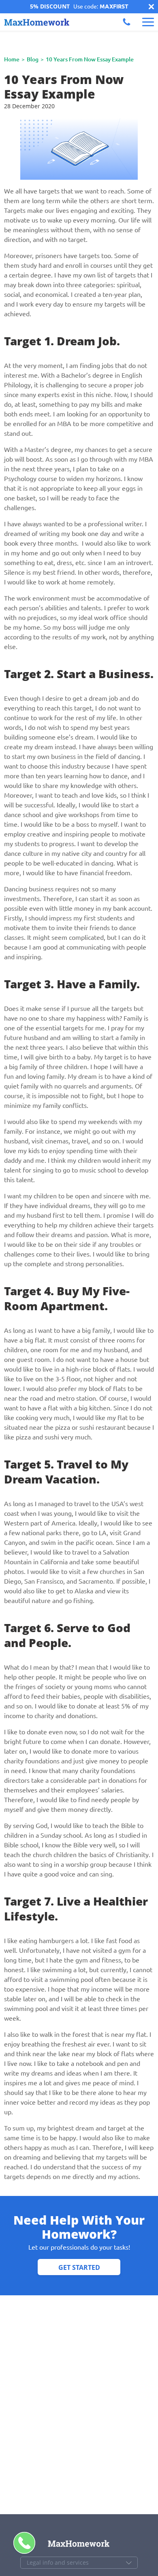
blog (33, 59)
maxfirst (114, 6)
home (12, 59)
